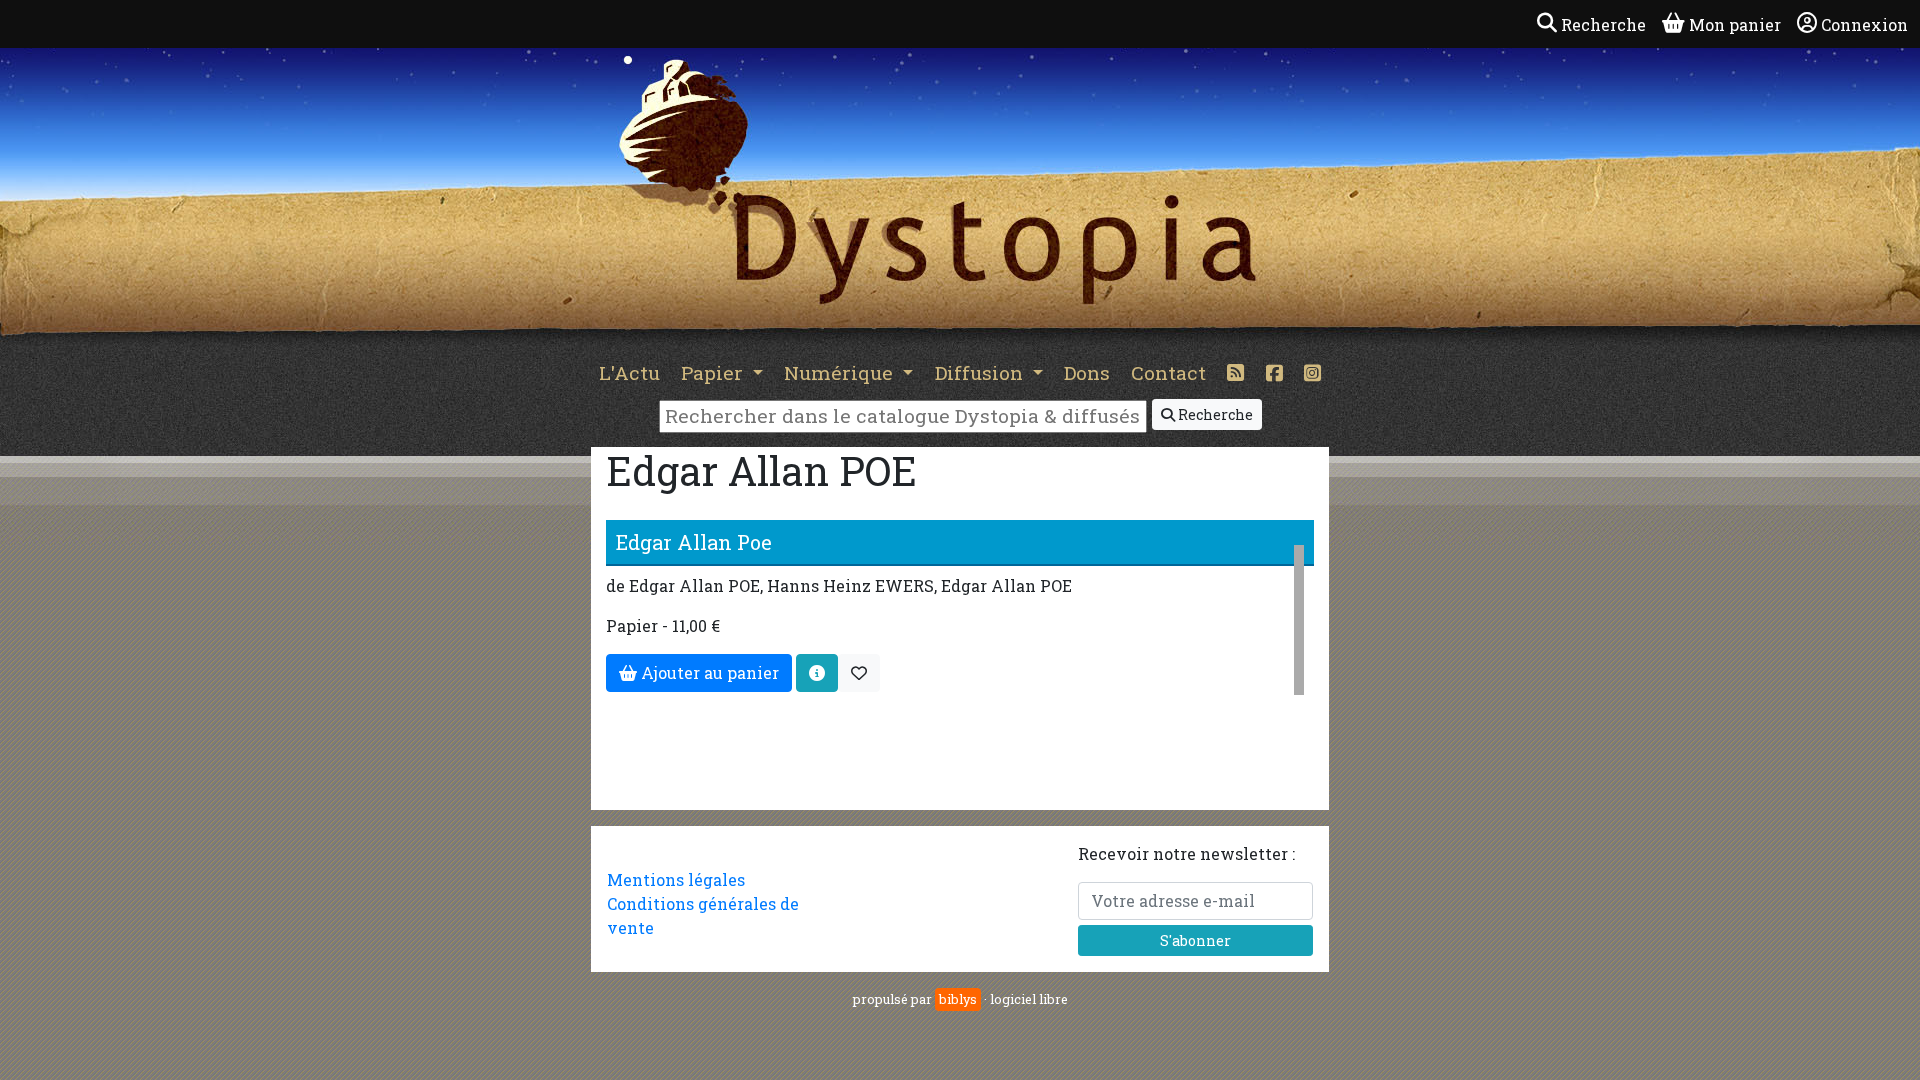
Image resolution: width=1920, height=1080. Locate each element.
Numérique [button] (841, 372)
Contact (1168, 372)
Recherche (1214, 414)
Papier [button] (714, 372)
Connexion (1864, 24)
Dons (1087, 372)
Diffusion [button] (981, 372)
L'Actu (629, 372)
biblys (958, 999)
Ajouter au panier (708, 672)
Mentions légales (676, 879)
